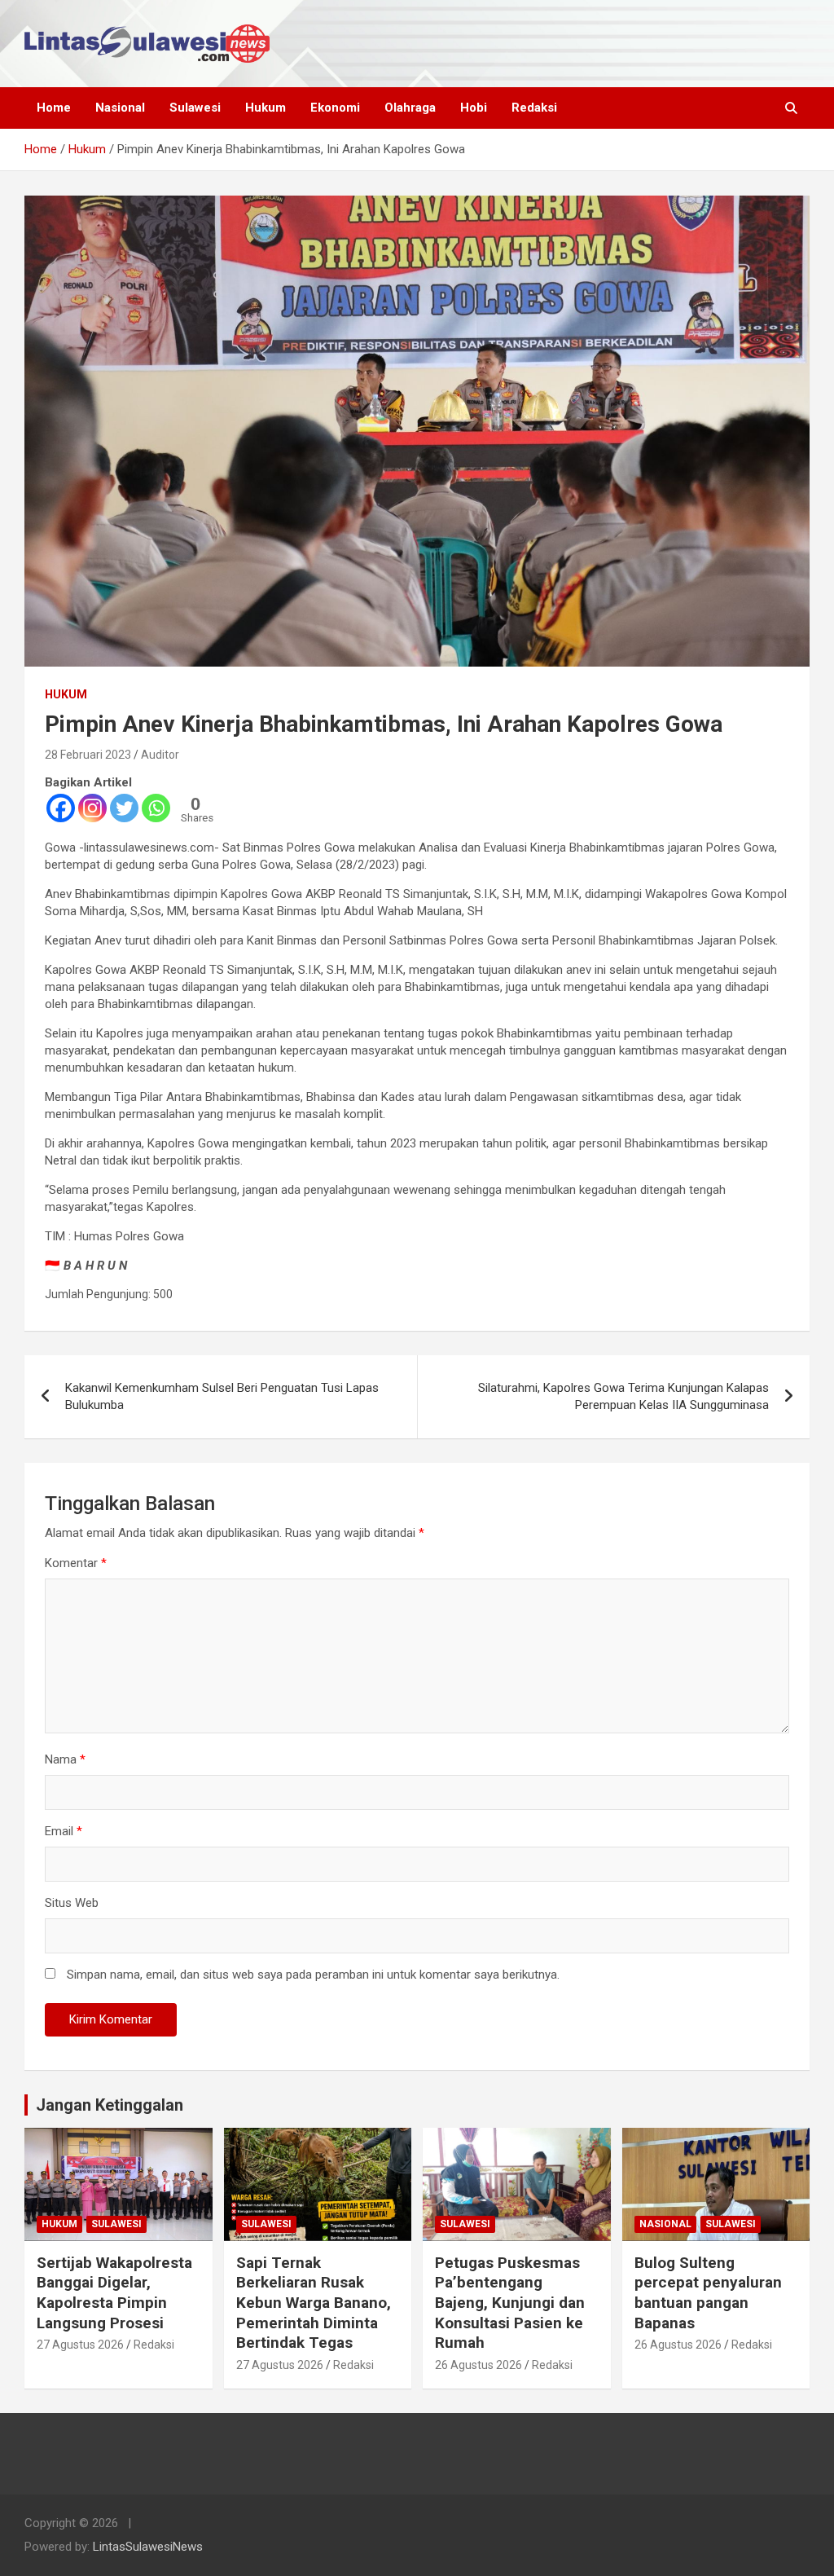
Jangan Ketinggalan (110, 2105)
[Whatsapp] (156, 808)
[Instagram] (92, 808)
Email (64, 1831)
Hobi (474, 108)
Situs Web (72, 1903)
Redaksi (534, 108)
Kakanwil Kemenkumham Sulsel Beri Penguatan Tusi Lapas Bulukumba (222, 1396)
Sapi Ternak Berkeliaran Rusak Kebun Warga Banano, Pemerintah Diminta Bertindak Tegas (314, 2303)
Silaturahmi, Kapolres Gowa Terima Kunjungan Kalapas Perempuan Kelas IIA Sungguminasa (623, 1396)
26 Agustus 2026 (478, 2365)
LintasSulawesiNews (148, 2547)
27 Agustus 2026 (80, 2345)
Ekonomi (335, 108)
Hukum (266, 108)
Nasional (120, 108)
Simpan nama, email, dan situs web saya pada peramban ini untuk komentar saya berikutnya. (313, 1975)
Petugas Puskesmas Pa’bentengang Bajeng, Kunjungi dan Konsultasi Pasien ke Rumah (510, 2303)
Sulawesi (195, 108)
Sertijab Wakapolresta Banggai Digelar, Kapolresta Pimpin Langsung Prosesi (114, 2293)
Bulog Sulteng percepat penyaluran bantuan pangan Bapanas (708, 2293)
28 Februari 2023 (88, 755)
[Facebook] (61, 808)
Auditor (160, 755)
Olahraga (410, 108)
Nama (65, 1759)
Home (54, 108)
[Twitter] (124, 808)
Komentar (76, 1563)
